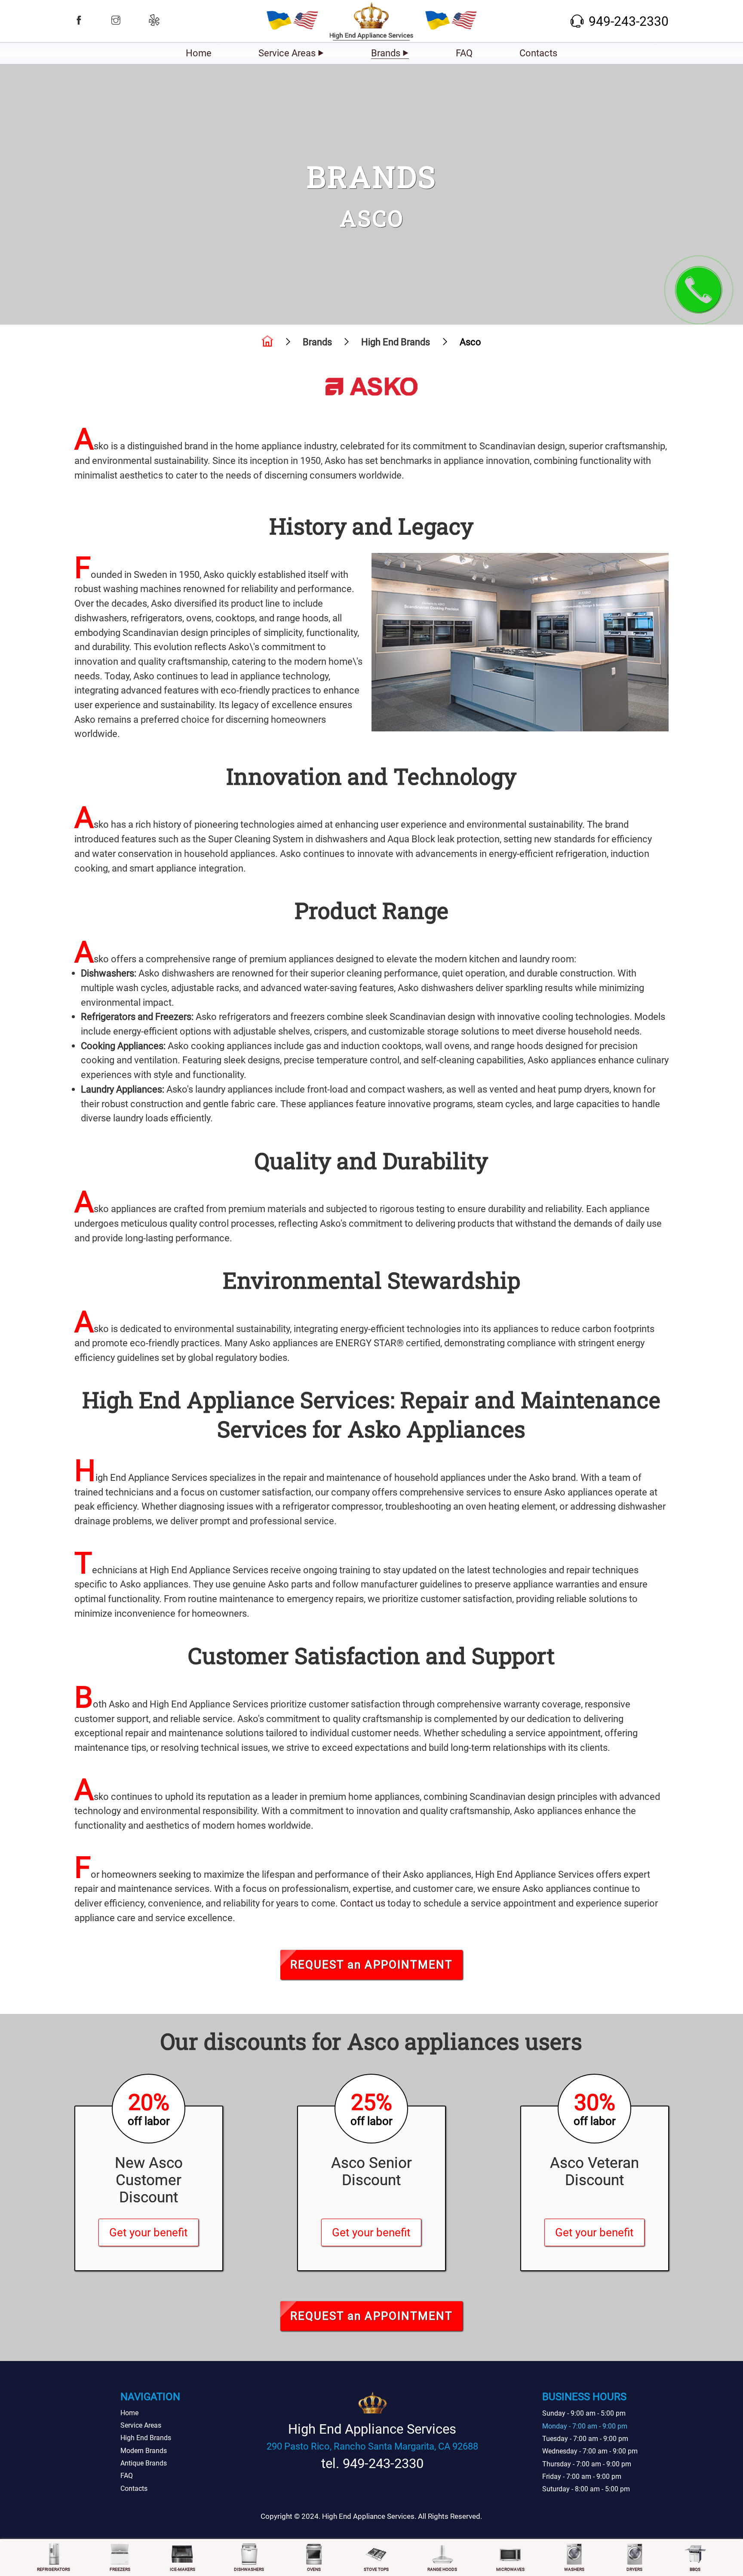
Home (199, 53)
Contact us (363, 1903)
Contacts (538, 53)
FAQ (464, 53)
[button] (79, 20)
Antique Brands (144, 2463)
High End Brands (146, 2438)
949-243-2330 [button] (629, 21)
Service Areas (287, 53)
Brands (386, 53)
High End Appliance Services (236, 1400)
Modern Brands (144, 2451)
